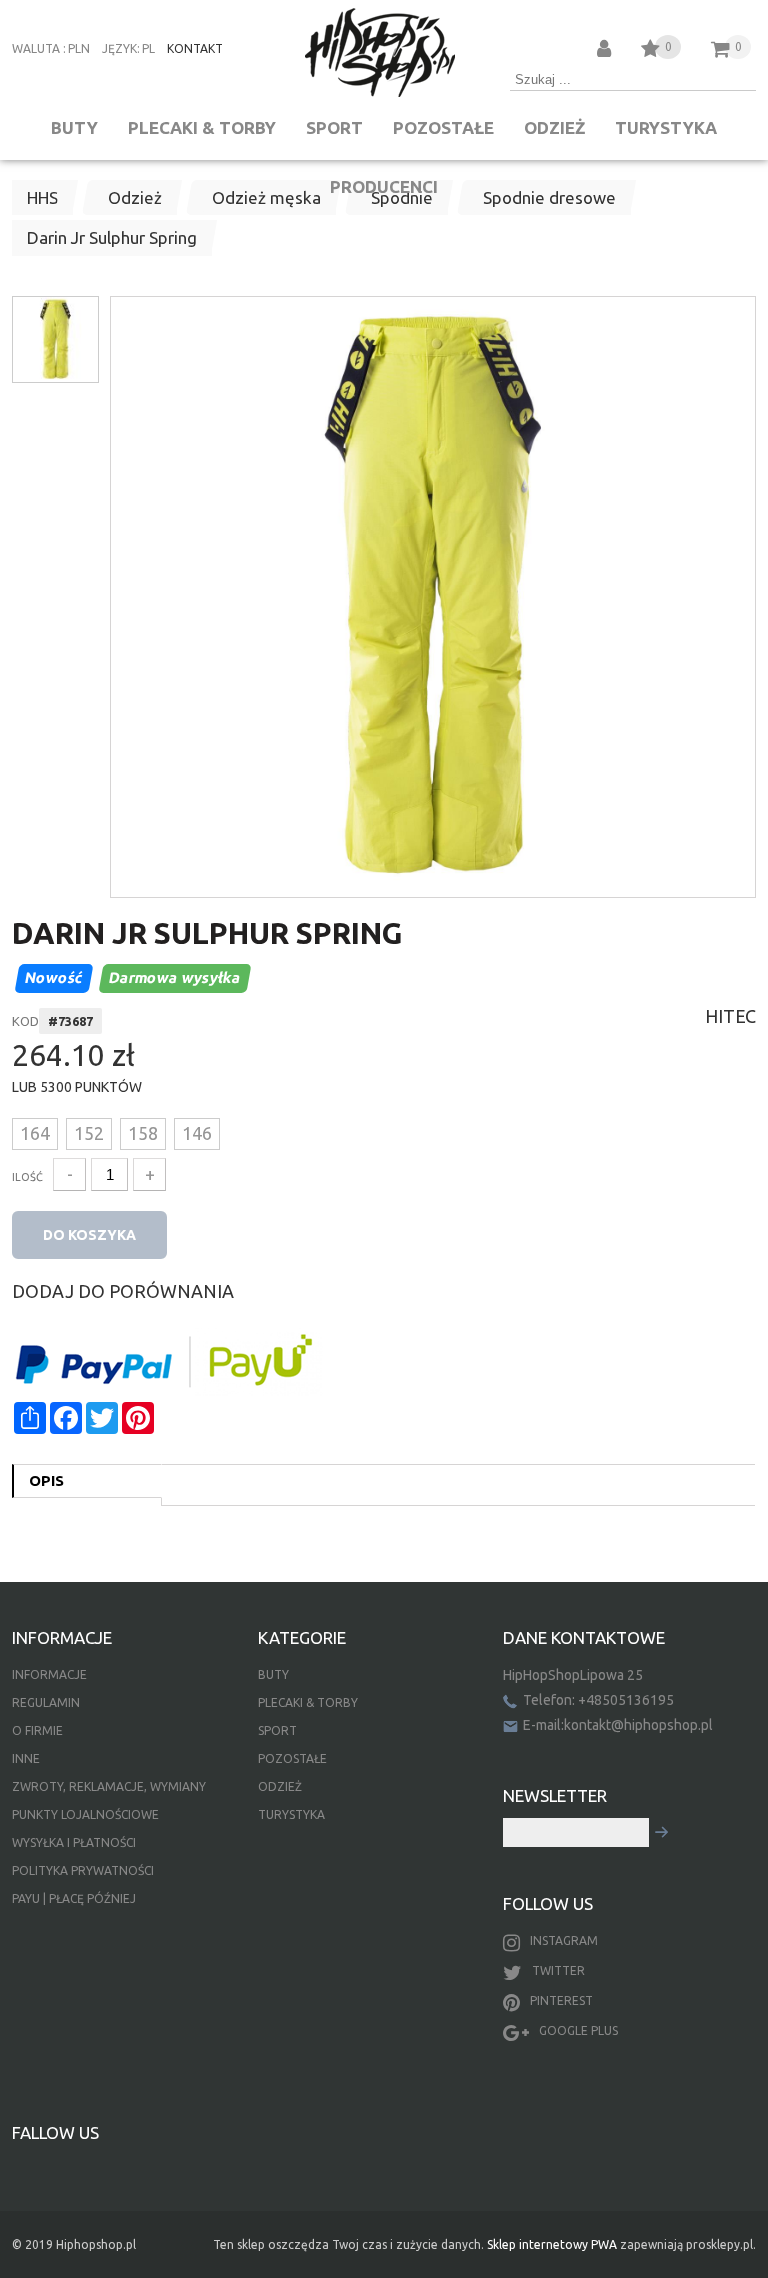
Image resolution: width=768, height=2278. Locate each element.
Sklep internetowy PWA (552, 2244)
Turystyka (666, 127)
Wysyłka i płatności (74, 1842)
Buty (74, 127)
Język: (121, 48)
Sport (334, 127)
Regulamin (46, 1702)
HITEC (730, 1016)
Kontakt (195, 48)
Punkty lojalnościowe (85, 1814)
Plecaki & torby (202, 127)
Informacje (49, 1674)
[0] (650, 51)
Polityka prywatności (83, 1870)
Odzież (554, 127)
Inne (26, 1758)
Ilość (27, 1177)
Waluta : (39, 48)
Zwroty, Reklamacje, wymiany (109, 1786)
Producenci (384, 186)
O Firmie (37, 1730)
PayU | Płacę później (74, 1898)
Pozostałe (443, 127)
